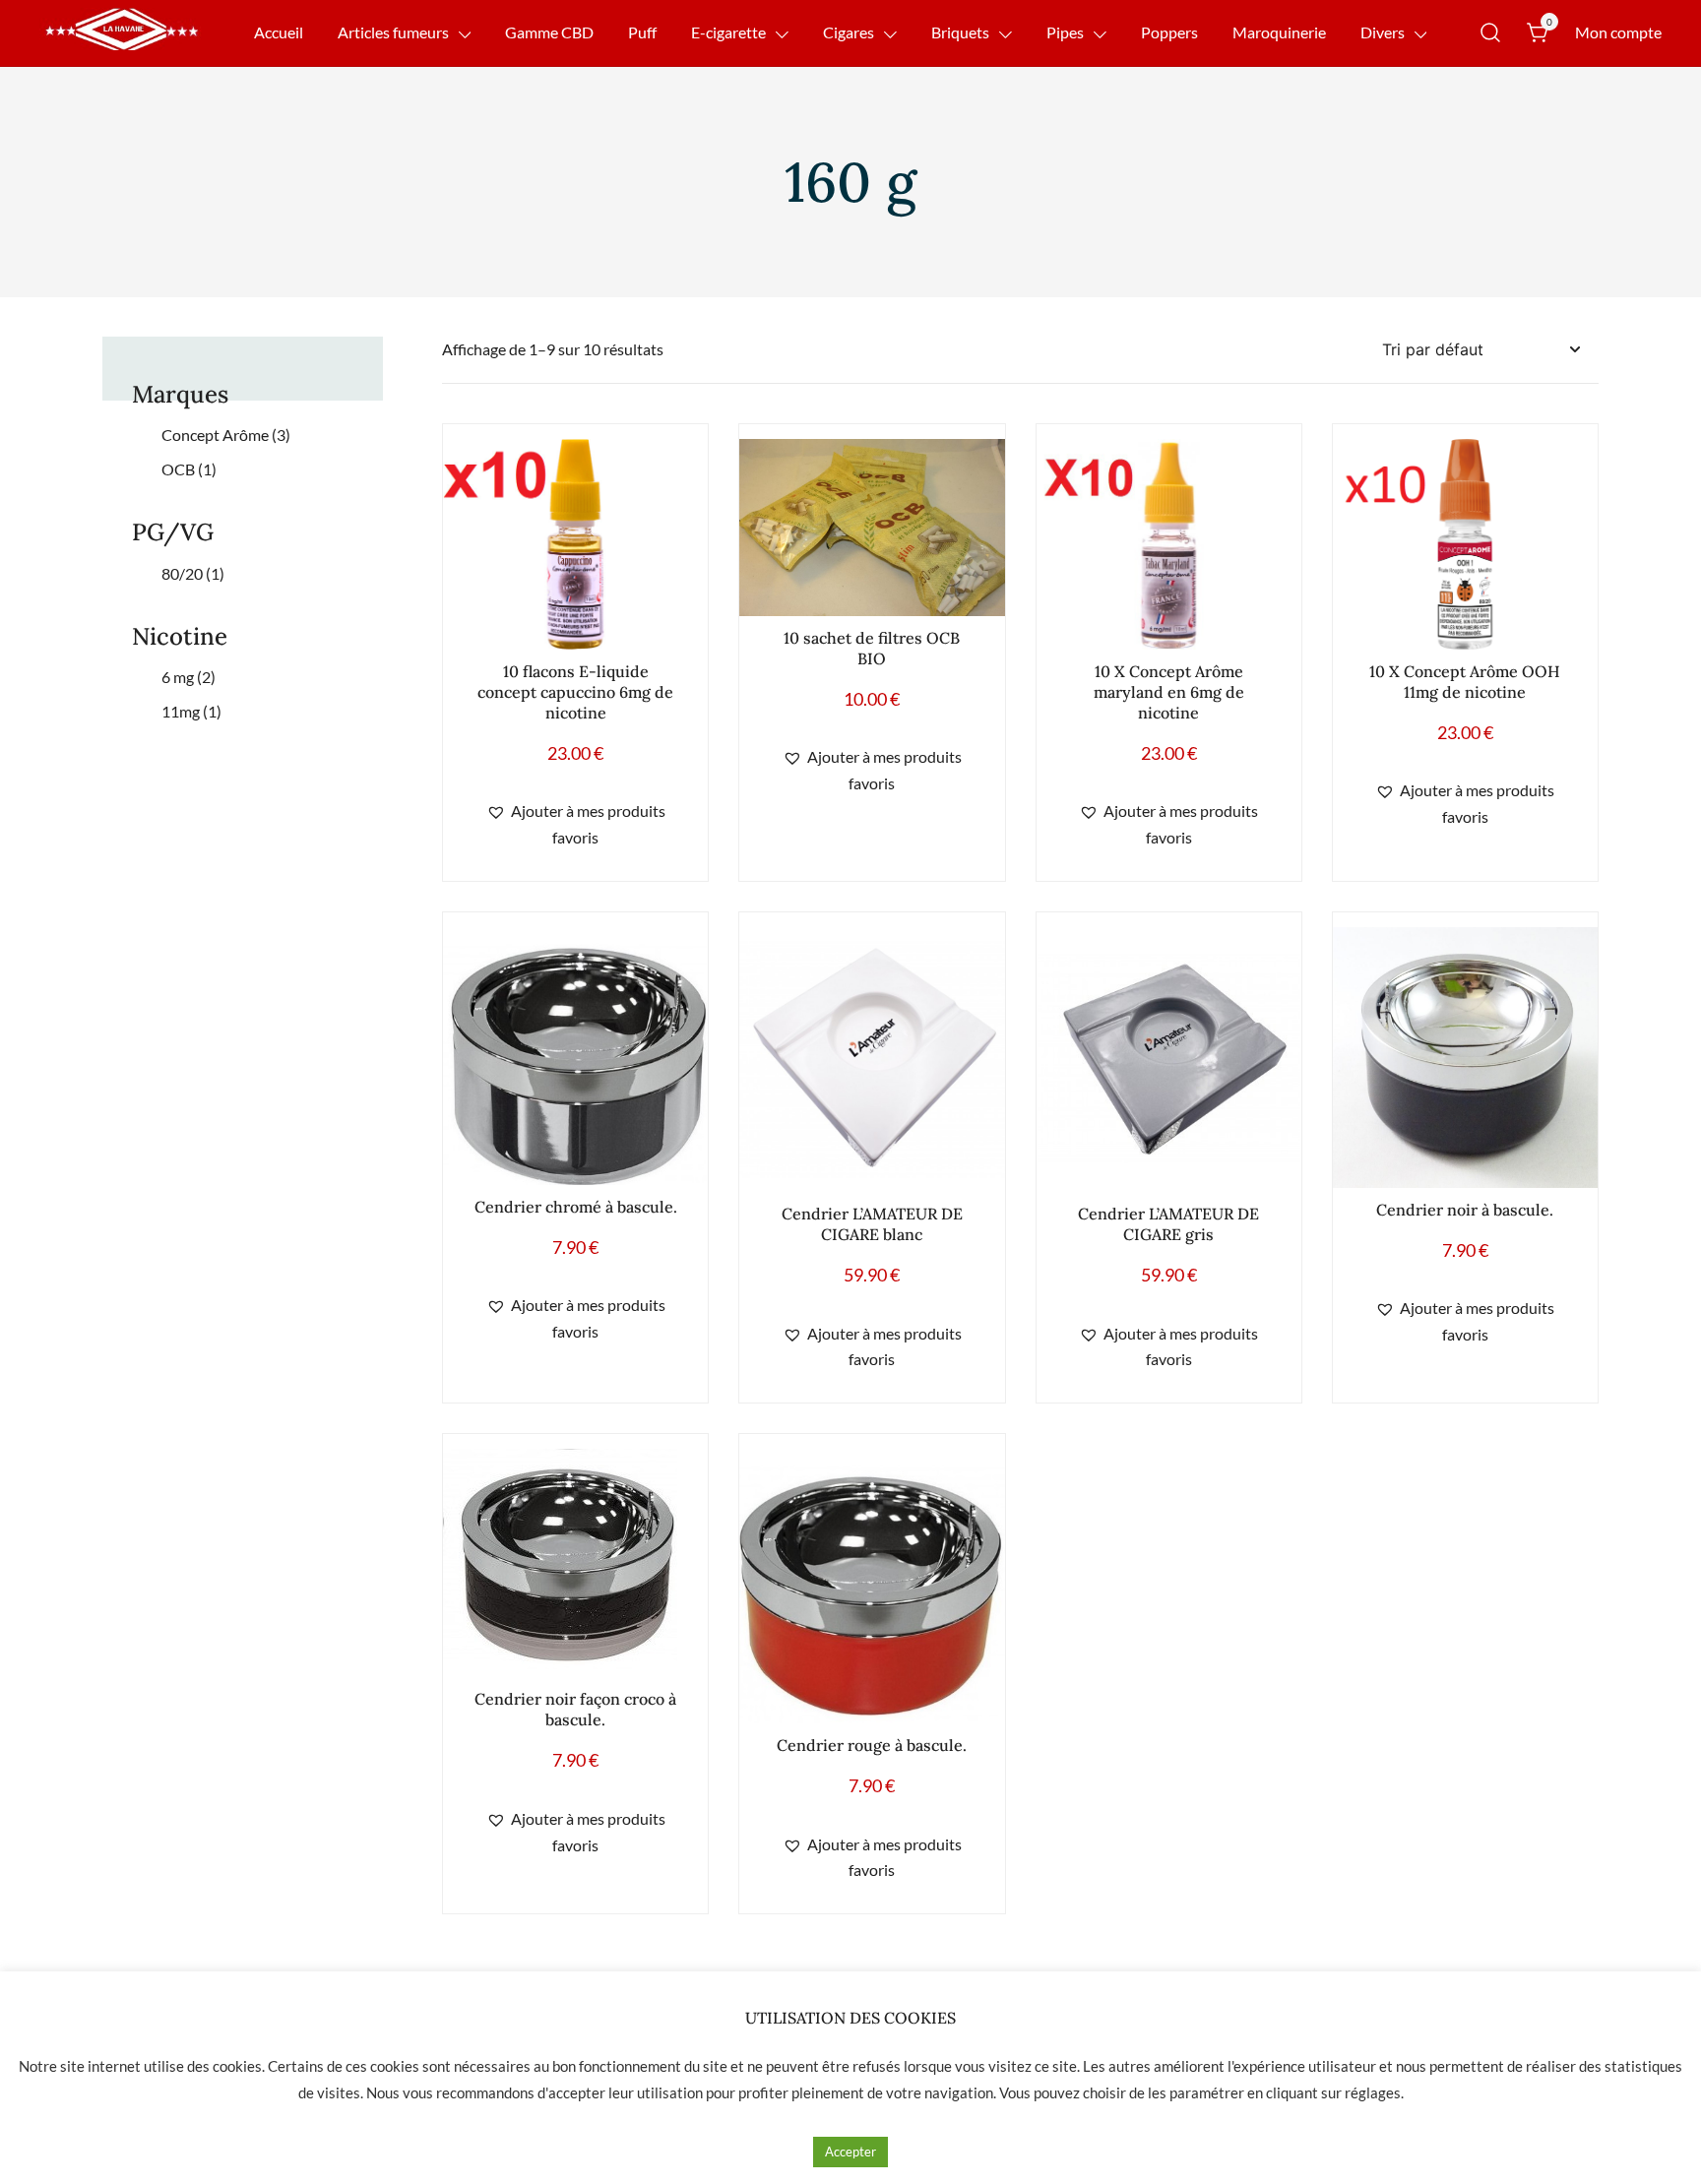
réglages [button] (1373, 2092)
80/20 (193, 573)
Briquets (960, 32)
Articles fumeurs (393, 32)
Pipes (1065, 32)
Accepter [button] (850, 2152)
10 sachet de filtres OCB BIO (872, 648)
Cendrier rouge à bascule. (872, 1745)
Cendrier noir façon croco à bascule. (575, 1709)
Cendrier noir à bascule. (1465, 1210)
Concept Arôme (226, 435)
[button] (575, 825)
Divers (1383, 32)
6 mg (189, 677)
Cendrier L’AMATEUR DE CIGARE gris (1168, 1224)
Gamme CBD (549, 32)
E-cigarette (728, 32)
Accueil (279, 32)
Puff (642, 32)
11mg (191, 711)
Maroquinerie (1279, 32)
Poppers (1169, 32)
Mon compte (1618, 32)
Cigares (849, 32)
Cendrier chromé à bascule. (576, 1207)
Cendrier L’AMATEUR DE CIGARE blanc (872, 1224)
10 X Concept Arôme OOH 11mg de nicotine (1465, 682)
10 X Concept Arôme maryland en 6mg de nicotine (1169, 692)
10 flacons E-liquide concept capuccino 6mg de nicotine (575, 692)
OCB (189, 469)
